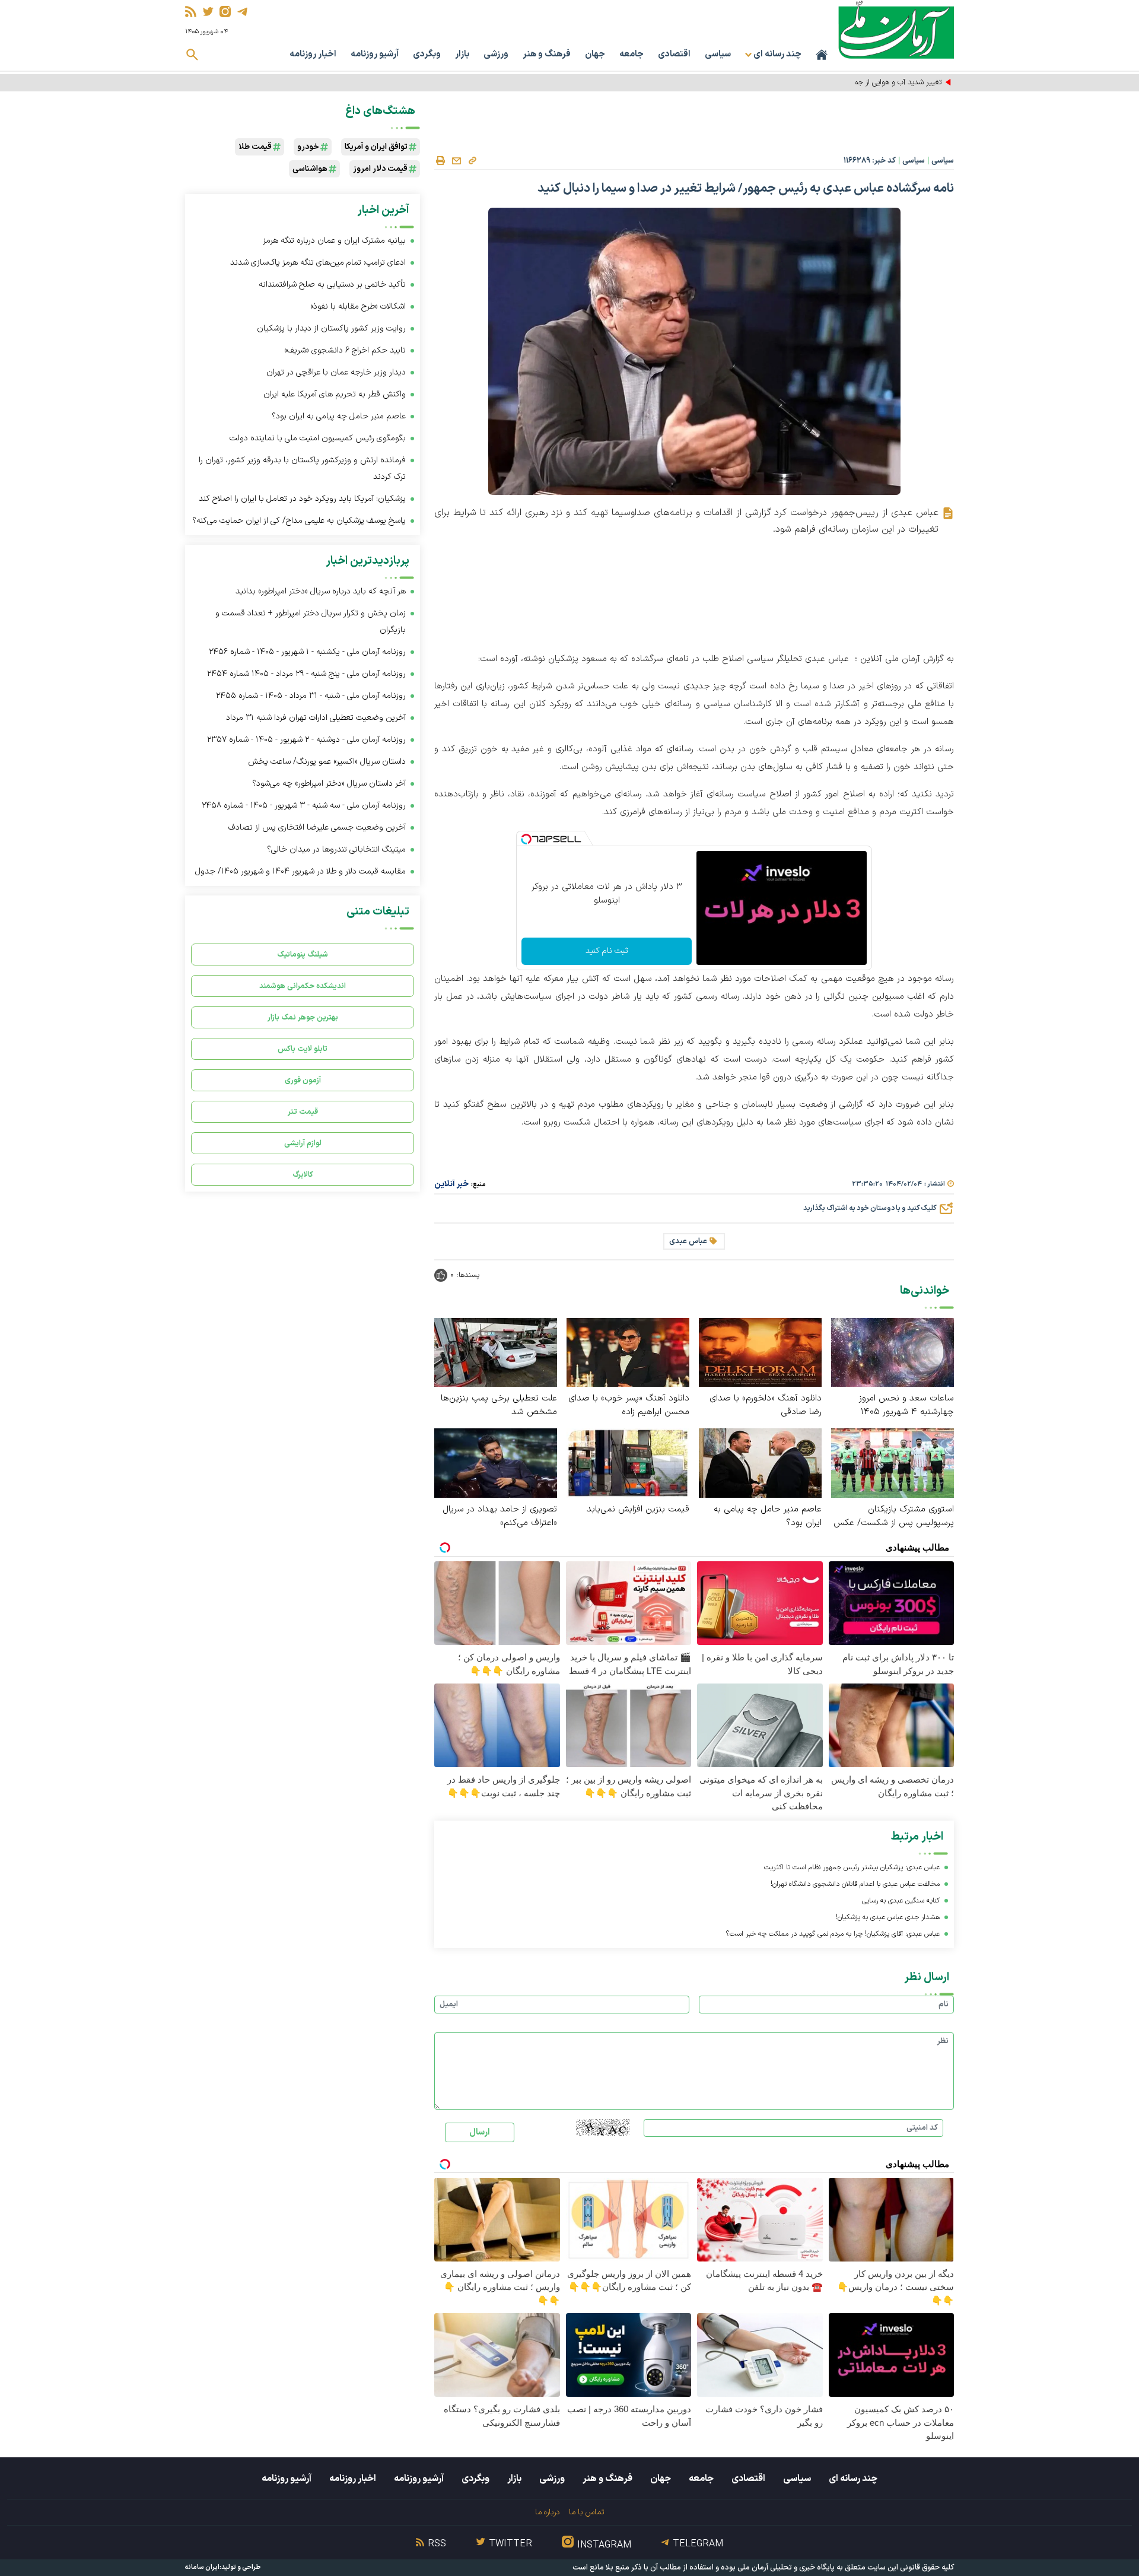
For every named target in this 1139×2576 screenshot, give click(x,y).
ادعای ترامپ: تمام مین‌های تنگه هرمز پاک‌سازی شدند (318, 263)
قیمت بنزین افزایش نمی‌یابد (638, 1509)
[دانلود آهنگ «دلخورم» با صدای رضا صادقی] (760, 1351)
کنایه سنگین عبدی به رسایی (901, 1901)
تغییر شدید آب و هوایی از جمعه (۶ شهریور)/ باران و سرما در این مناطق (836, 82)
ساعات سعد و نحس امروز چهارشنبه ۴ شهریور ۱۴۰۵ (906, 1405)
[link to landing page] (896, 29)
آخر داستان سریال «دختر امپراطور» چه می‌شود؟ (329, 784)
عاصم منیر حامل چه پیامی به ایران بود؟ (768, 1516)
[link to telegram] (242, 12)
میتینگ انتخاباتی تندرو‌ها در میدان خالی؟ (336, 849)
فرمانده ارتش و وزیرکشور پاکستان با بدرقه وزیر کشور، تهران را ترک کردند (302, 468)
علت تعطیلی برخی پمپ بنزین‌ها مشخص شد (499, 1405)
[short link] (472, 160)
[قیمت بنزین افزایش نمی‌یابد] (628, 1462)
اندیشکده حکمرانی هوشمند (303, 986)
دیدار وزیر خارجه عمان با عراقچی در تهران (336, 372)
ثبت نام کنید (607, 951)
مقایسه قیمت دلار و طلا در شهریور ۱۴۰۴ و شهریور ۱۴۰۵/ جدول (300, 871)
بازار (462, 54)
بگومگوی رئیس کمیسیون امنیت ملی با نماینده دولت (318, 438)
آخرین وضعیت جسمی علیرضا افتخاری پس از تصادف (317, 828)
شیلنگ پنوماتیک (303, 955)
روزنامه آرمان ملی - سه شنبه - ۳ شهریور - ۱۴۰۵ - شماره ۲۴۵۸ (304, 806)
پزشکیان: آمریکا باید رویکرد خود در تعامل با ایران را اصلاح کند (302, 499)
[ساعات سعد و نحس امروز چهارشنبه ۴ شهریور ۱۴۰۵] (893, 1351)
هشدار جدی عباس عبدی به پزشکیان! (888, 1917)
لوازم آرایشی (303, 1143)
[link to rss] (191, 12)
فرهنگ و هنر (547, 54)
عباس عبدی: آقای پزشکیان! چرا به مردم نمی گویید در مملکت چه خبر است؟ (833, 1934)
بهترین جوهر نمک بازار (303, 1017)
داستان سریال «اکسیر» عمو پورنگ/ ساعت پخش (327, 762)
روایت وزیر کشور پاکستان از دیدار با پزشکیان (331, 328)
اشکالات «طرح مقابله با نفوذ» (358, 306)
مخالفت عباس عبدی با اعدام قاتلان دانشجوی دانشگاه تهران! (855, 1884)
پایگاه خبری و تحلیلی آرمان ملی (786, 2568)
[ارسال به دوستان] (456, 161)
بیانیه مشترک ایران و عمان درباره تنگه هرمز (334, 241)
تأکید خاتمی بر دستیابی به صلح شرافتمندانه (332, 285)
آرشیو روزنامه (375, 54)
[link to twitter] (208, 12)
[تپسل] (526, 839)
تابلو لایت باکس (303, 1049)
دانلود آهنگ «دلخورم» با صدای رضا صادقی (766, 1405)
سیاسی (718, 54)
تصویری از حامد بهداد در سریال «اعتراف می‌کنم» (500, 1516)
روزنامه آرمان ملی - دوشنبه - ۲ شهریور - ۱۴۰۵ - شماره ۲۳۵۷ (306, 740)
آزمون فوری (303, 1080)
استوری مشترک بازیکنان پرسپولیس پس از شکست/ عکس (894, 1516)
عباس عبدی (688, 1241)
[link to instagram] (225, 12)
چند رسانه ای (853, 2479)
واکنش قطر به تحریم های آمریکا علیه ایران (335, 394)
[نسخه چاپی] (440, 161)
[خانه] (822, 55)
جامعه (631, 54)
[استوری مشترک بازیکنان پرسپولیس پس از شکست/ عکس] (893, 1462)
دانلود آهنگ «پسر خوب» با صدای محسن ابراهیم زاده (629, 1405)
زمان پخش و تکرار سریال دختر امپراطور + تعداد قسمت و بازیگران (311, 622)
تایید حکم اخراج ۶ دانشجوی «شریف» (345, 350)
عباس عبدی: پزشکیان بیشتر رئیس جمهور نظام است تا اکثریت (852, 1867)
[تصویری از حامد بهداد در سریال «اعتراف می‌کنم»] (496, 1462)
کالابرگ (303, 1175)
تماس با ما (586, 2512)
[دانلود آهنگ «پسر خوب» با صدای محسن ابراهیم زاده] (628, 1351)
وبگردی (427, 54)
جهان (595, 54)
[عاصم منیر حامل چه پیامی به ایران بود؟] (760, 1462)
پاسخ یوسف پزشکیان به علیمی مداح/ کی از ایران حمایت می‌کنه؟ (299, 521)
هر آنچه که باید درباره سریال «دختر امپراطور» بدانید (321, 591)
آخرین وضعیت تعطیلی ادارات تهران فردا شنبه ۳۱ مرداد (316, 718)
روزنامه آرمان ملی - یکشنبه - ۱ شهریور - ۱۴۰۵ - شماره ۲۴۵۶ (307, 652)
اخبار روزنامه (313, 54)
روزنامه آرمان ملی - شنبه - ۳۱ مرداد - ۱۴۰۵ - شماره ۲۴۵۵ (311, 696)
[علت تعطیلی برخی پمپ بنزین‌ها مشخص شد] (496, 1351)
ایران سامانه (202, 2567)
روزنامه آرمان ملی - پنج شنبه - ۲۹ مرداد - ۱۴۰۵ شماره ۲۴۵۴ (306, 674)
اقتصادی (674, 54)
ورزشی (496, 54)
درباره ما (547, 2512)
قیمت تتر (303, 1112)
